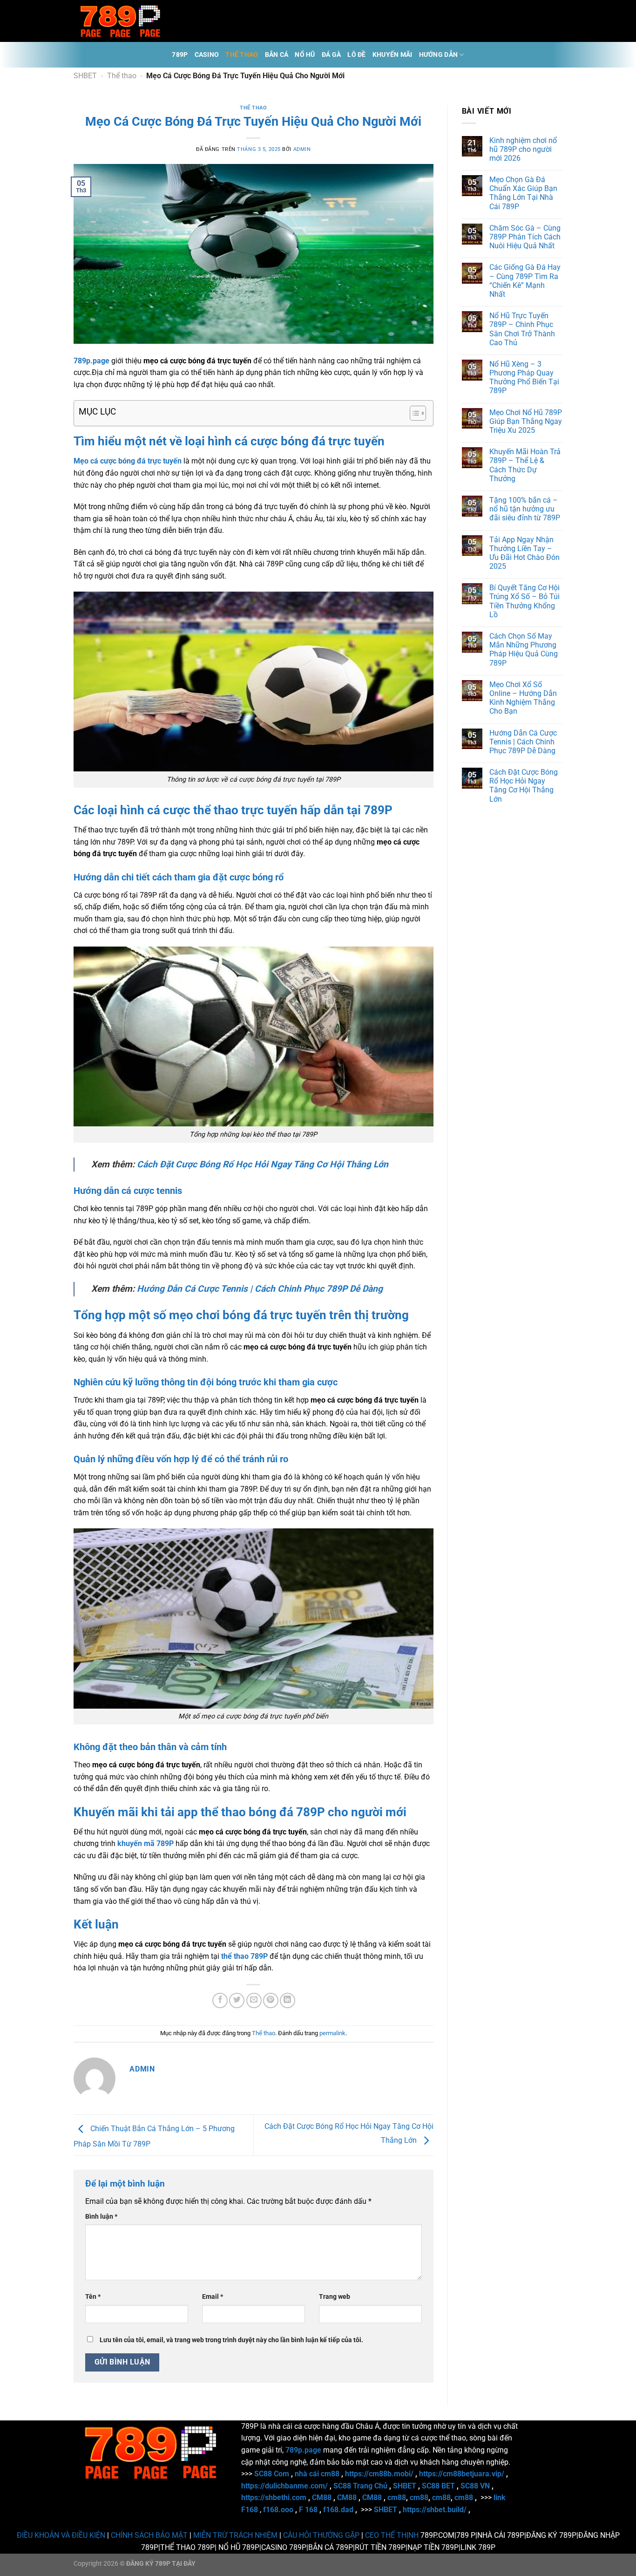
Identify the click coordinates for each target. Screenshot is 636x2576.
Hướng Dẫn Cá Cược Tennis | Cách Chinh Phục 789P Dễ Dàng (260, 1289)
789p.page (91, 361)
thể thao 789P (244, 1956)
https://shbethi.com (274, 2498)
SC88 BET (438, 2486)
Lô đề (356, 55)
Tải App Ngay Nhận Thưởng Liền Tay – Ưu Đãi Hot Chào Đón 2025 (524, 553)
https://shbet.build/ (435, 2510)
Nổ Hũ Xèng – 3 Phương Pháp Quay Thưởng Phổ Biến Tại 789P (524, 378)
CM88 (322, 2498)
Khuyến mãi (392, 55)
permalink (332, 2033)
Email (213, 2297)
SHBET (85, 76)
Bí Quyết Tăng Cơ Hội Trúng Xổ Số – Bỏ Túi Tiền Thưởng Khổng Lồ (524, 601)
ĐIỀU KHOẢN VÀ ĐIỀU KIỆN (61, 2535)
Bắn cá (277, 55)
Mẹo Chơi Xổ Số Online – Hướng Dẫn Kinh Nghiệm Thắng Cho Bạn (523, 698)
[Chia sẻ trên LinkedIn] (288, 2000)
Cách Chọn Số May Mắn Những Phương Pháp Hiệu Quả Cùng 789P (524, 650)
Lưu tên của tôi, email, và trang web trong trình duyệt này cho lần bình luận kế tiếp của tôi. (231, 2340)
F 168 (308, 2510)
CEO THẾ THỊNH (392, 2535)
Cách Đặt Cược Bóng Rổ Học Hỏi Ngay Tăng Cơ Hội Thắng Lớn (263, 1164)
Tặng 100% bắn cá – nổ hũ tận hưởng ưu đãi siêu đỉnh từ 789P (525, 509)
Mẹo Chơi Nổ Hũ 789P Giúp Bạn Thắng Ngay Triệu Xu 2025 (526, 421)
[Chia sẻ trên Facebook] (220, 2000)
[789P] (120, 21)
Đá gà (331, 55)
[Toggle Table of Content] (413, 413)
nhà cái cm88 (317, 2474)
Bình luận (101, 2217)
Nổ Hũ (305, 55)
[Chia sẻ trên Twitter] (237, 2000)
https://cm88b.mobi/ (379, 2474)
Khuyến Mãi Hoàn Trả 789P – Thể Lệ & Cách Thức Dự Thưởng (525, 465)
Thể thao (242, 55)
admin (302, 149)
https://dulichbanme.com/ (284, 2486)
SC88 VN (475, 2486)
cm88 (397, 2498)
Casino (207, 55)
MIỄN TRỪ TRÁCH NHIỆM (235, 2535)
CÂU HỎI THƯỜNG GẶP (321, 2535)
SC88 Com (272, 2474)
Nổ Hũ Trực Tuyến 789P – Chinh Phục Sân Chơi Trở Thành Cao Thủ (522, 329)
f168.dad (338, 2510)
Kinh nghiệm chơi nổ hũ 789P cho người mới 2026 (523, 149)
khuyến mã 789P (145, 1843)
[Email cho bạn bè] (254, 2000)
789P (180, 55)
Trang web (335, 2297)
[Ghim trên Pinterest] (271, 2000)
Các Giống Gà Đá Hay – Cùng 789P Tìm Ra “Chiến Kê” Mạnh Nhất (525, 281)
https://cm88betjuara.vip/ (462, 2474)
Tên (93, 2297)
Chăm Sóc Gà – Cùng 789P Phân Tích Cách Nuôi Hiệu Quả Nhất (525, 237)
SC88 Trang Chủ (360, 2486)
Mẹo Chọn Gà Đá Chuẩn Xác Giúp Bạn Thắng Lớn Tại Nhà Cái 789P (523, 193)
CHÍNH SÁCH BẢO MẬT (149, 2535)
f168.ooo (278, 2510)
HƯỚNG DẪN (439, 55)
